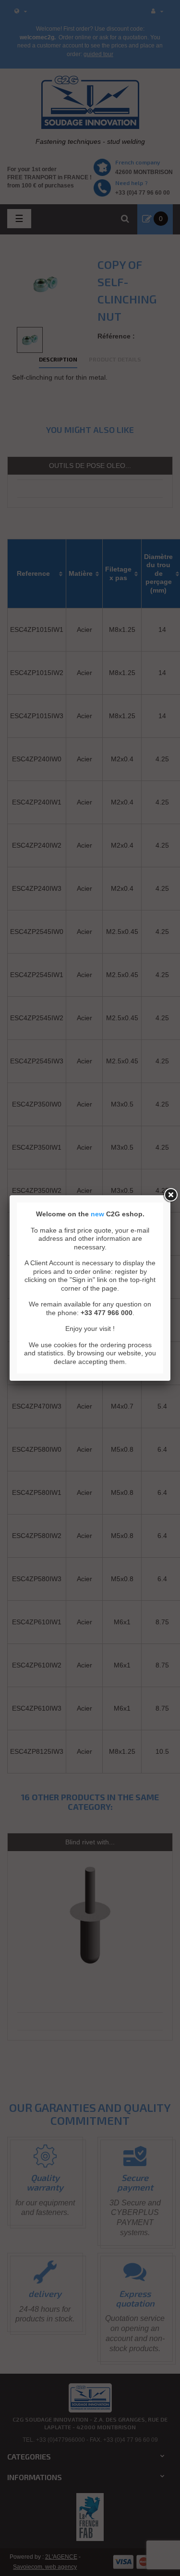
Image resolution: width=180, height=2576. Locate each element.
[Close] (170, 1195)
